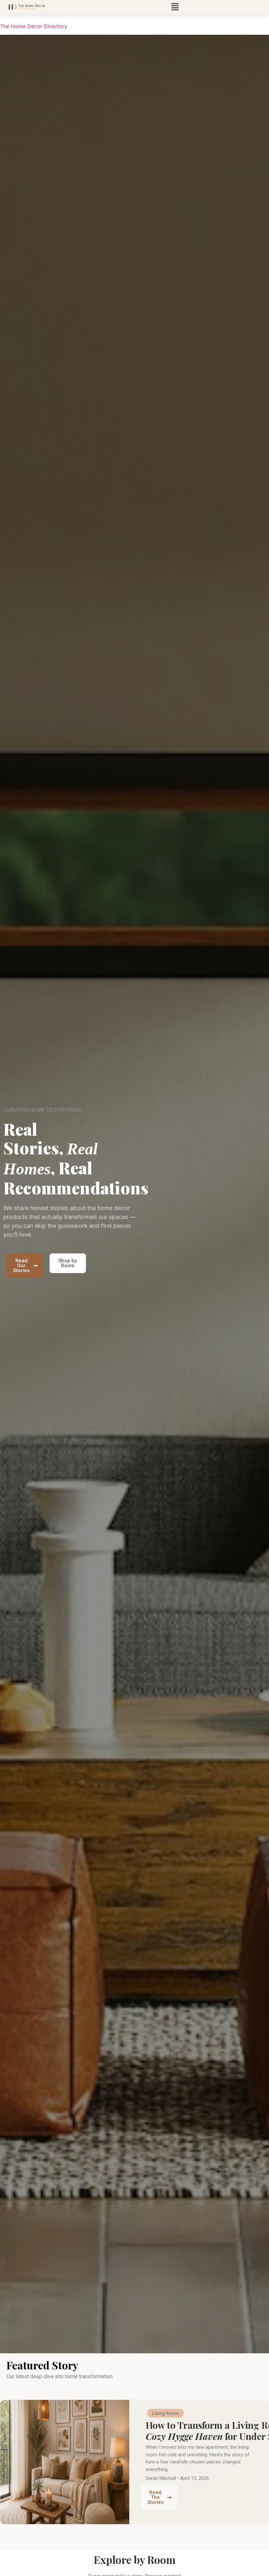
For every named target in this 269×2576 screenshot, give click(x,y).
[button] (175, 7)
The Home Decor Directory (34, 26)
